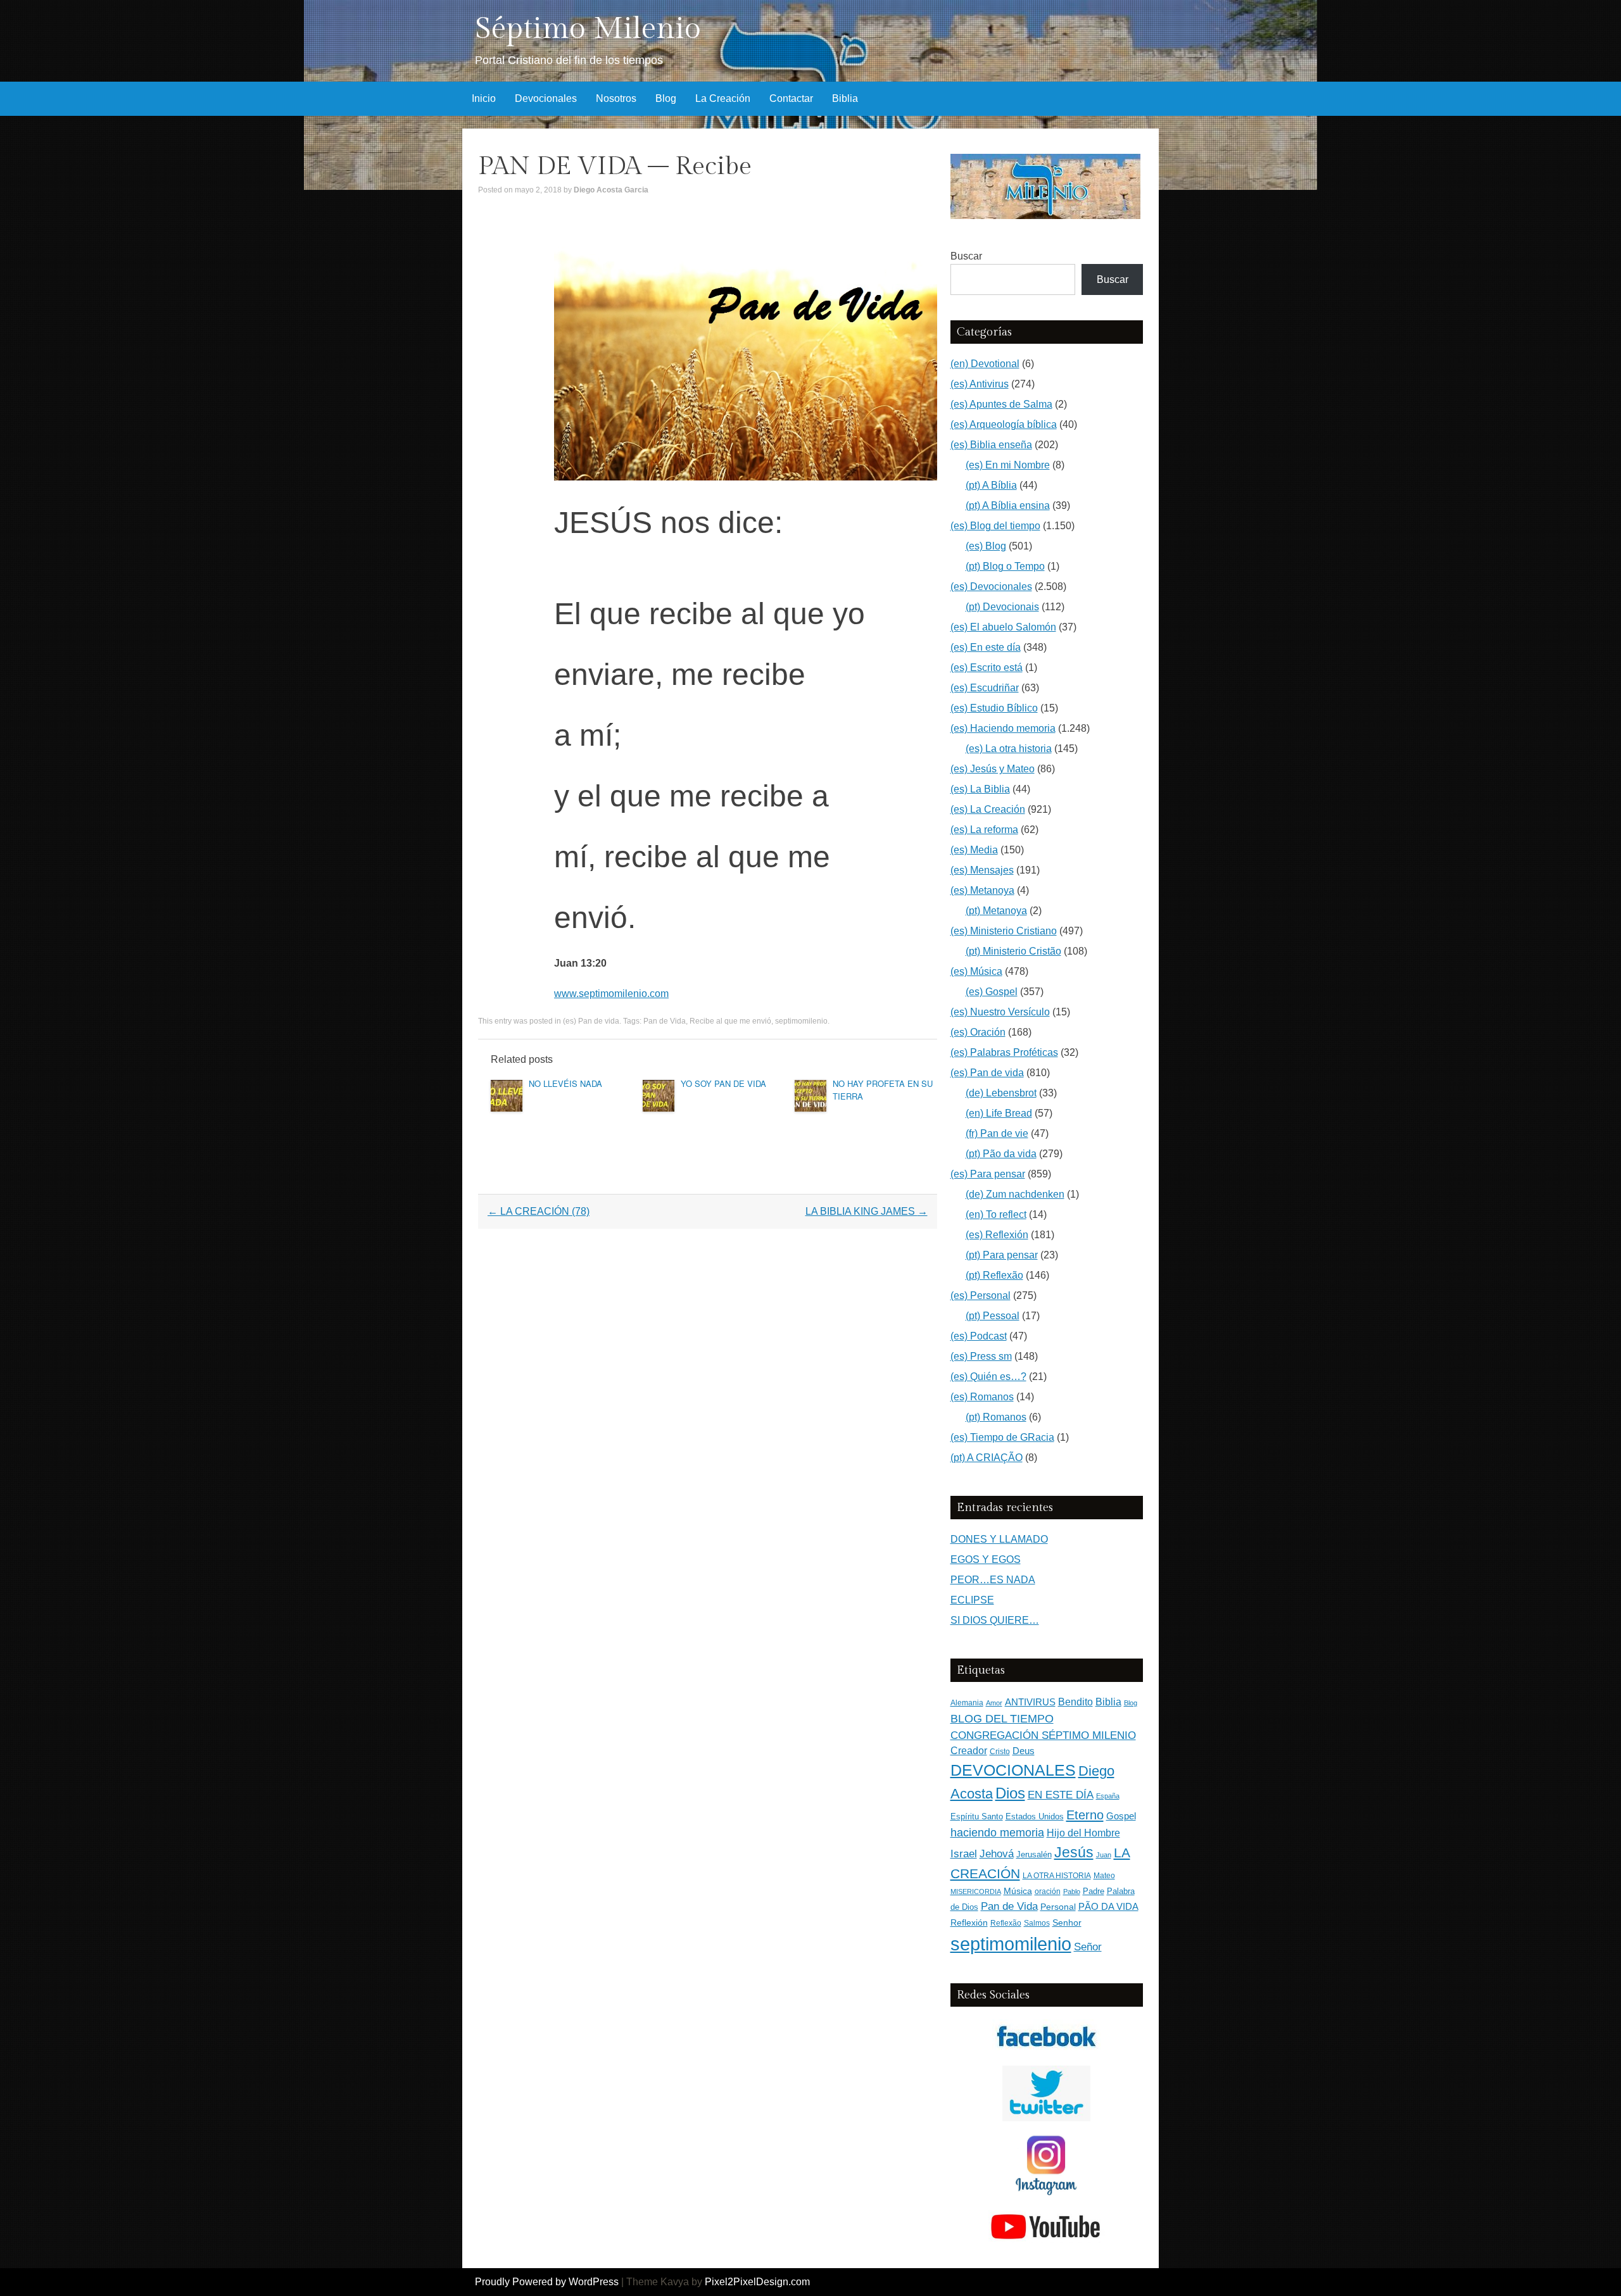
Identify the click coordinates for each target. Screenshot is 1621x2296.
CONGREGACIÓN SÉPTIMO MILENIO (1043, 1735)
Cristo (1000, 1752)
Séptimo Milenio (588, 29)
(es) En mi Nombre (1008, 465)
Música (1018, 1891)
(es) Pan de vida (591, 1021)
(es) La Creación (988, 809)
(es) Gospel (992, 992)
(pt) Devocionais (1002, 607)
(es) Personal (981, 1295)
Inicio (484, 98)
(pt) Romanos (996, 1417)
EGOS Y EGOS (986, 1559)
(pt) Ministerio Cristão (1013, 951)
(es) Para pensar (988, 1174)
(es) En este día (986, 647)
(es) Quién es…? (988, 1377)
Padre (1094, 1891)
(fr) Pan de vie (997, 1133)
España (1108, 1796)
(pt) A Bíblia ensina (1008, 505)
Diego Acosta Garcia (611, 190)
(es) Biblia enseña (991, 445)
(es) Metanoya (982, 890)
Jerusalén (1034, 1854)
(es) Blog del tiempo (995, 526)
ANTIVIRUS (1030, 1702)
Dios (1010, 1793)
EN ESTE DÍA (1061, 1795)
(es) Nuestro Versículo (1000, 1012)
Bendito (1075, 1702)
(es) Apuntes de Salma (1001, 404)
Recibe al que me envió (730, 1021)
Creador (969, 1751)
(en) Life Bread (999, 1113)
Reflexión (969, 1923)
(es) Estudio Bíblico (994, 708)
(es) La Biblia (980, 789)
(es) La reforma (984, 830)
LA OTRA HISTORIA (1057, 1876)
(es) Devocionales (991, 587)
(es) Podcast (979, 1336)
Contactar (791, 98)
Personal (1058, 1907)
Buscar (966, 256)
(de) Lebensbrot (1001, 1093)
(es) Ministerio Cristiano (1004, 931)
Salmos (1037, 1923)
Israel (964, 1854)
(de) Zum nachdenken (1015, 1194)
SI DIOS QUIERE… (995, 1620)
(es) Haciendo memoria (1003, 728)
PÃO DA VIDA (1108, 1906)
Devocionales (546, 98)
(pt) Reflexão (994, 1275)
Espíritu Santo (977, 1817)
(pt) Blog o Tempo (1005, 566)
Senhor (1067, 1923)
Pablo (1072, 1891)
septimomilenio (801, 1021)
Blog (666, 98)
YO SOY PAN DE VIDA (723, 1083)
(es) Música (976, 971)
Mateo (1104, 1876)
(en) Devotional (985, 364)
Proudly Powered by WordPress (547, 2282)
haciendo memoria (997, 1833)
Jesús (1074, 1852)
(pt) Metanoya (996, 911)
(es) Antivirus (980, 384)
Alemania (967, 1703)
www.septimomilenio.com (611, 994)
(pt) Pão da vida (1001, 1154)
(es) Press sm (981, 1356)
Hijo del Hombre (1083, 1833)
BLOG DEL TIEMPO (1002, 1718)
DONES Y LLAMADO (999, 1539)
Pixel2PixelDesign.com (757, 2282)
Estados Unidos (1035, 1816)
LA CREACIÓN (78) (539, 1211)
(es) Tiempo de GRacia (1002, 1437)
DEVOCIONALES (1013, 1770)
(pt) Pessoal (993, 1316)
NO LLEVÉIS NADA (565, 1083)
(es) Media (974, 850)
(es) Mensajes (982, 870)
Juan (1104, 1855)
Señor (1088, 1947)
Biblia (845, 98)
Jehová (997, 1854)
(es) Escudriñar (985, 688)
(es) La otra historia (1009, 749)
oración (1048, 1891)
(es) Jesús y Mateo (993, 769)
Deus (1024, 1751)
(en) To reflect (996, 1214)
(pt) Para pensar (1002, 1255)
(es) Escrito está (987, 668)
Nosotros (616, 98)
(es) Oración (978, 1032)
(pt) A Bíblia (991, 485)
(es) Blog (986, 546)
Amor (994, 1703)
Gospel (1121, 1816)
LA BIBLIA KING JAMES (867, 1211)
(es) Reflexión (997, 1235)
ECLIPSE (972, 1600)
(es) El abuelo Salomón (1003, 627)
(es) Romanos (982, 1397)
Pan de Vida (665, 1021)
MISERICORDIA (976, 1891)
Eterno (1085, 1815)
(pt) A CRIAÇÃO (987, 1458)
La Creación (723, 98)
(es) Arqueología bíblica (1004, 424)
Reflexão (1006, 1923)
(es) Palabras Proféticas (1004, 1052)
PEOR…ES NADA (993, 1580)
